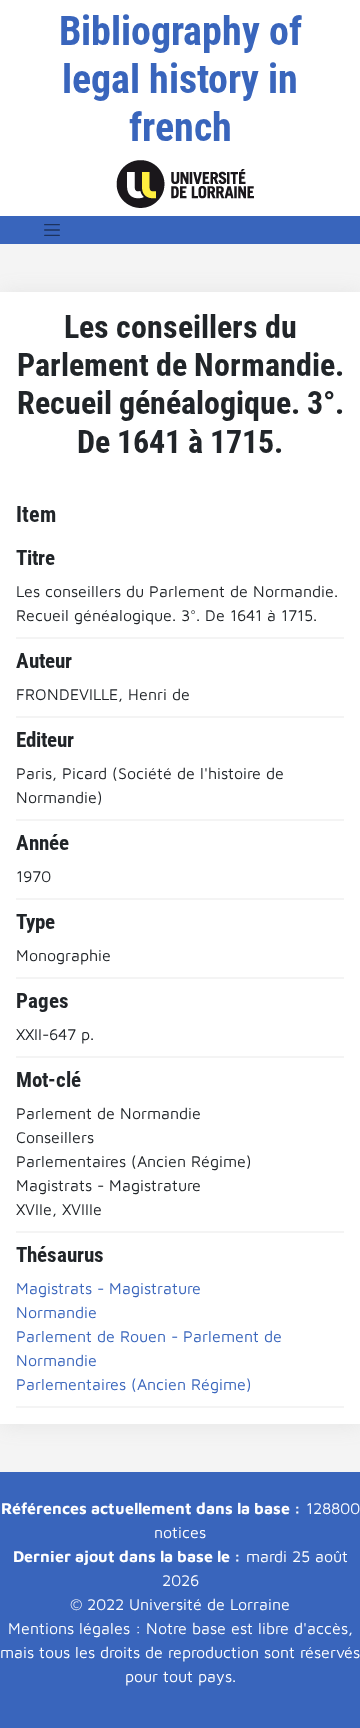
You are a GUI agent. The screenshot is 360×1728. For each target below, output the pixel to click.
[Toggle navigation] (52, 230)
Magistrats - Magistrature (108, 1288)
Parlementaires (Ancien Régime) (134, 1384)
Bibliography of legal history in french (180, 79)
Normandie (56, 1312)
